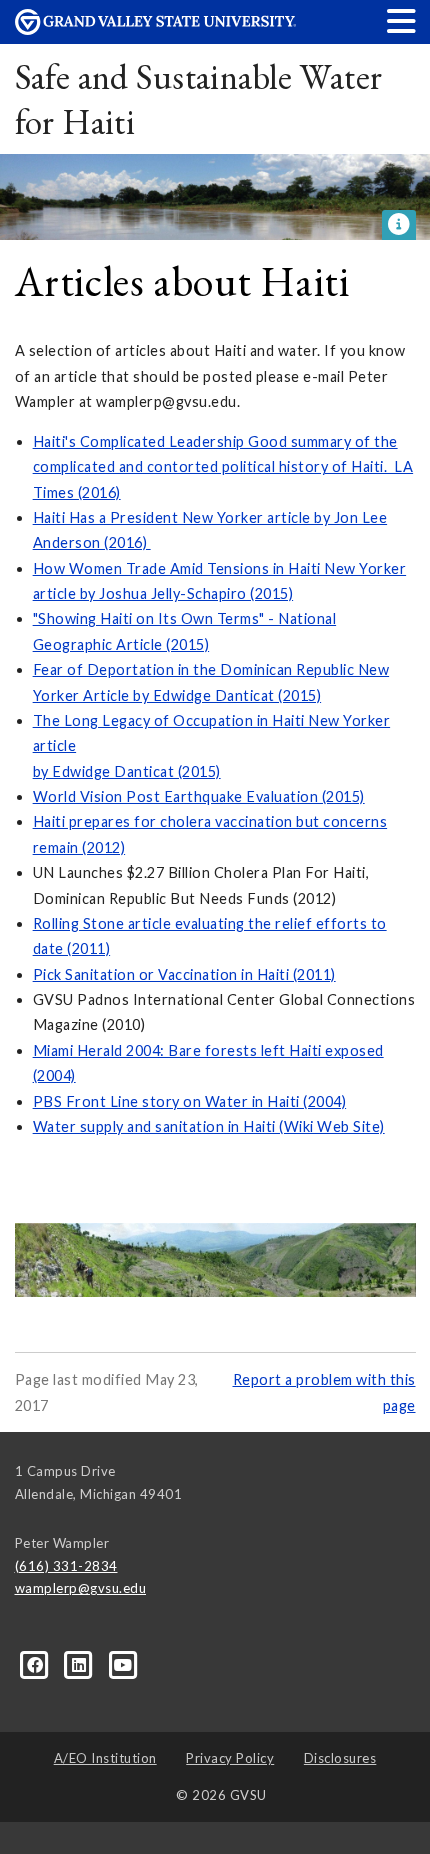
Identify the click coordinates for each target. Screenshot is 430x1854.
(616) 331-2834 (66, 1566)
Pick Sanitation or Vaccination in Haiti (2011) (184, 974)
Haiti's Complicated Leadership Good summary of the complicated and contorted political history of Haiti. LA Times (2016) (223, 467)
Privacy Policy (230, 1758)
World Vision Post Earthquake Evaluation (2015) (199, 796)
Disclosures (340, 1758)
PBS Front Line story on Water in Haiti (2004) (190, 1101)
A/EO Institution (105, 1758)
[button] (402, 20)
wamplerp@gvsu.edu (81, 1588)
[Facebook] (37, 1664)
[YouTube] (123, 1664)
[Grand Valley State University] (156, 29)
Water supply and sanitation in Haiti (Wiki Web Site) (209, 1126)
